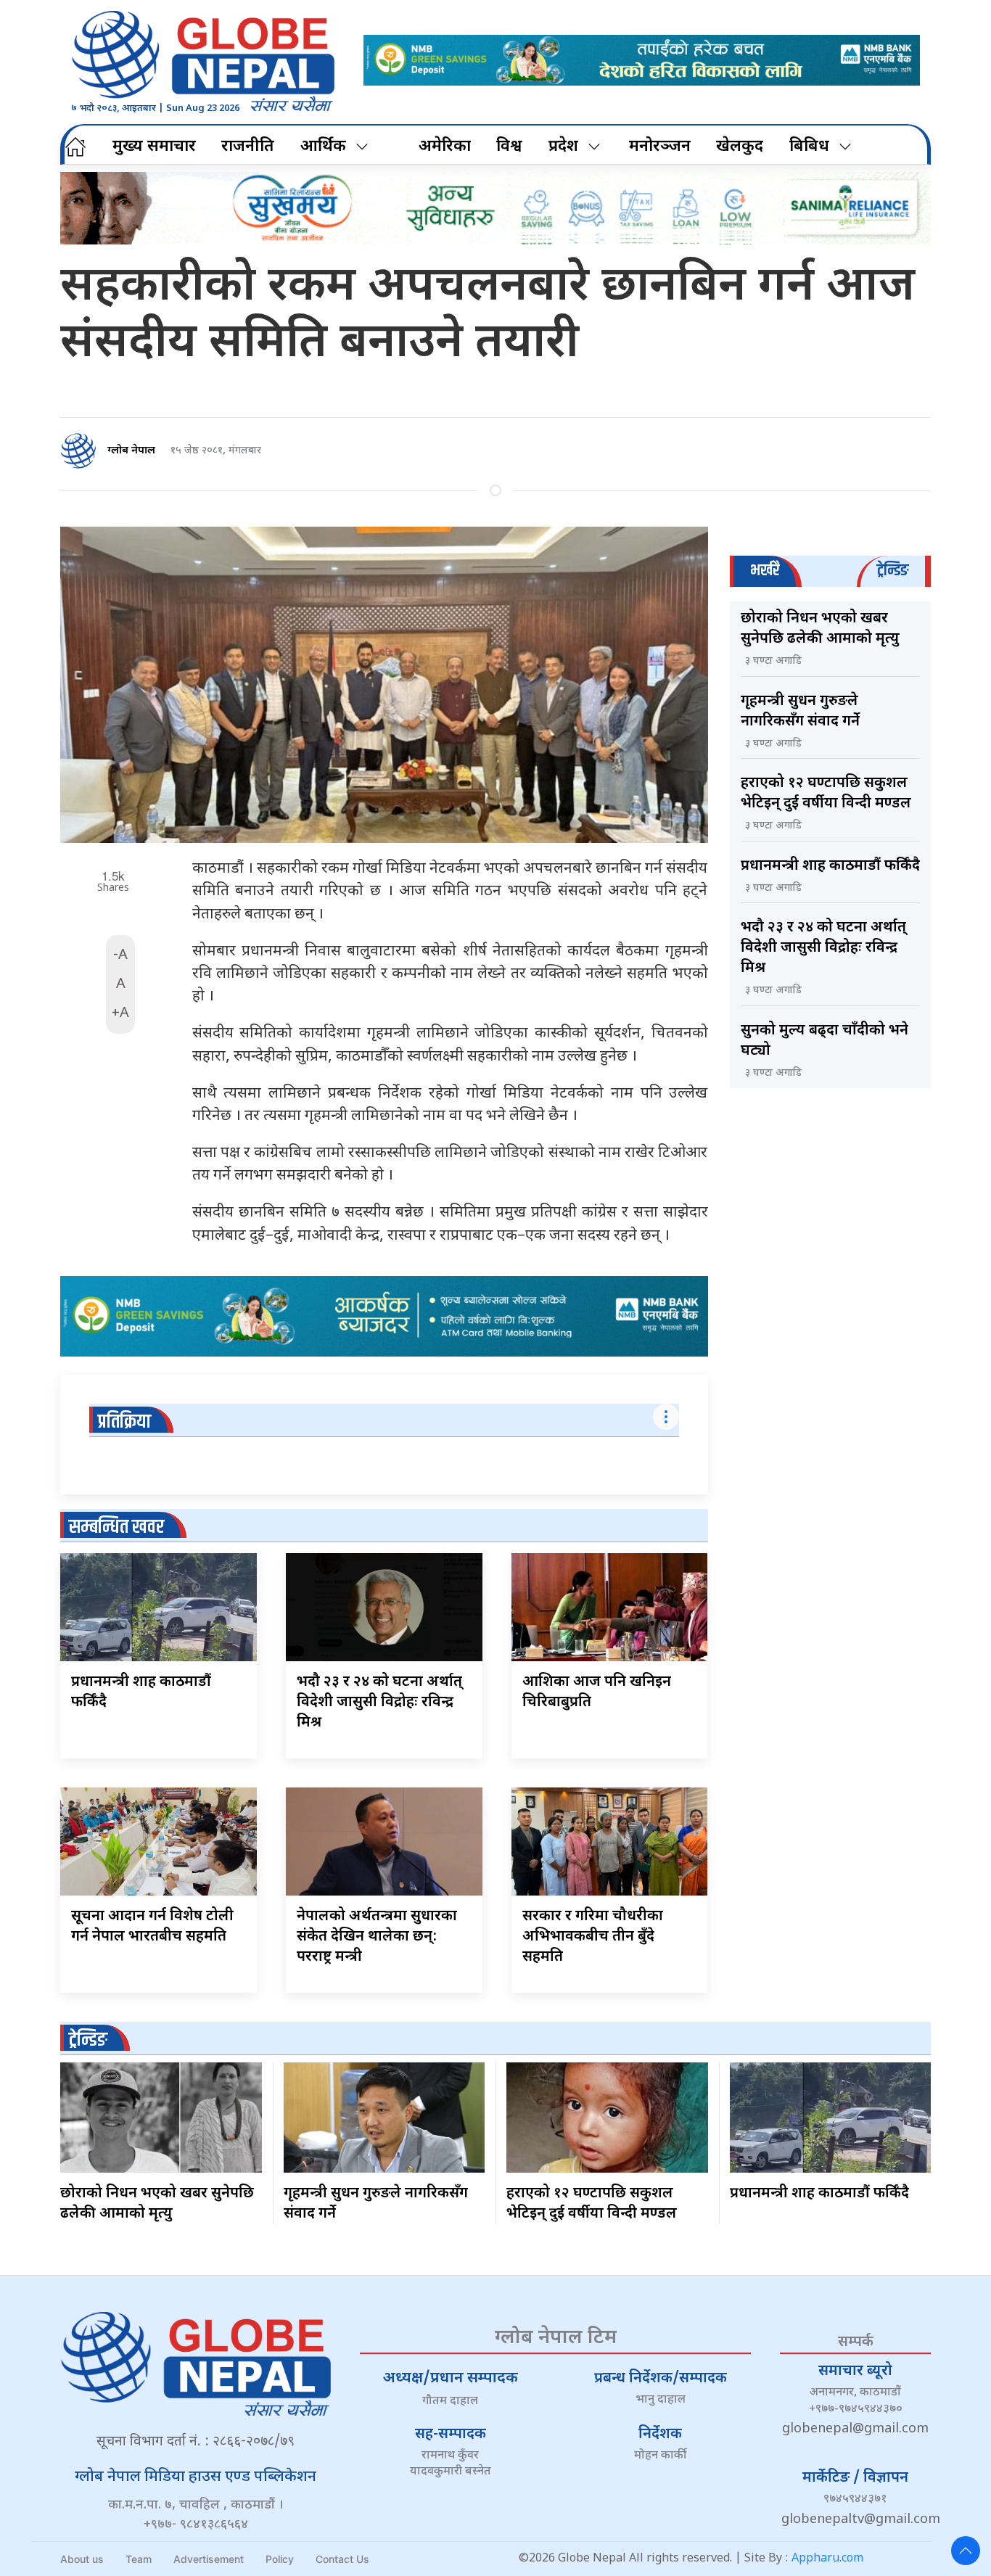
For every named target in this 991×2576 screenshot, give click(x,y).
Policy (280, 2559)
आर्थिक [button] (323, 147)
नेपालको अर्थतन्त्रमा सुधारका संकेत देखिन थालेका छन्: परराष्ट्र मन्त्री (377, 1937)
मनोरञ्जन (660, 147)
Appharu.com (827, 2559)
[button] (966, 2551)
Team (139, 2559)
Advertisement (209, 2559)
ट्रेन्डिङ (88, 2040)
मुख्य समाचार (154, 147)
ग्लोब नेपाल (131, 451)
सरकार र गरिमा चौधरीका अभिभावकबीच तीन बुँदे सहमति (593, 1937)
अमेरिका (445, 147)
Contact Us (342, 2559)
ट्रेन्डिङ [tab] (893, 571)
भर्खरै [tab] (765, 571)
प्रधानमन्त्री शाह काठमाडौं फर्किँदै (830, 866)
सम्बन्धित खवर (116, 1527)
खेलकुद (740, 147)
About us (82, 2559)
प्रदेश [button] (563, 147)
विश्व (509, 147)
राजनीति (248, 147)
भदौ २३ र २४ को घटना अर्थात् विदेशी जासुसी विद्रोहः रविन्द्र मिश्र (379, 1703)
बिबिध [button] (809, 147)
